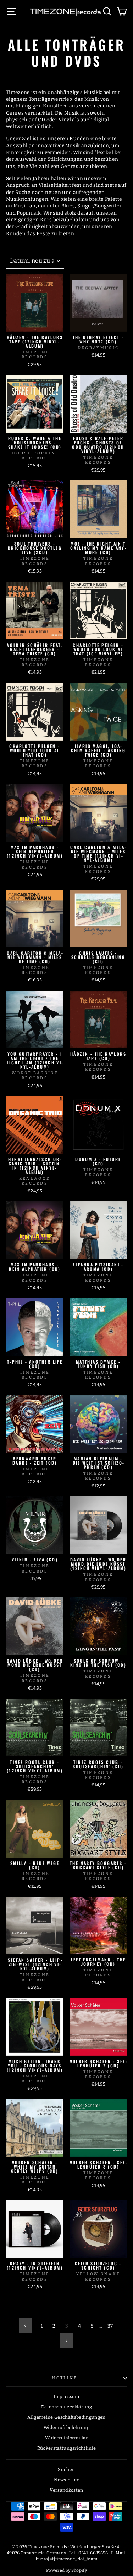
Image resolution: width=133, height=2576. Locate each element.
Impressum (66, 2396)
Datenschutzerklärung (66, 2407)
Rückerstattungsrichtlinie (67, 2448)
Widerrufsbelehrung (66, 2427)
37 (110, 2326)
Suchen (66, 2469)
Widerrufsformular (66, 2438)
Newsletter (66, 2480)
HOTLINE (65, 2378)
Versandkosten (66, 2490)
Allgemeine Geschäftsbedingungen (66, 2417)
